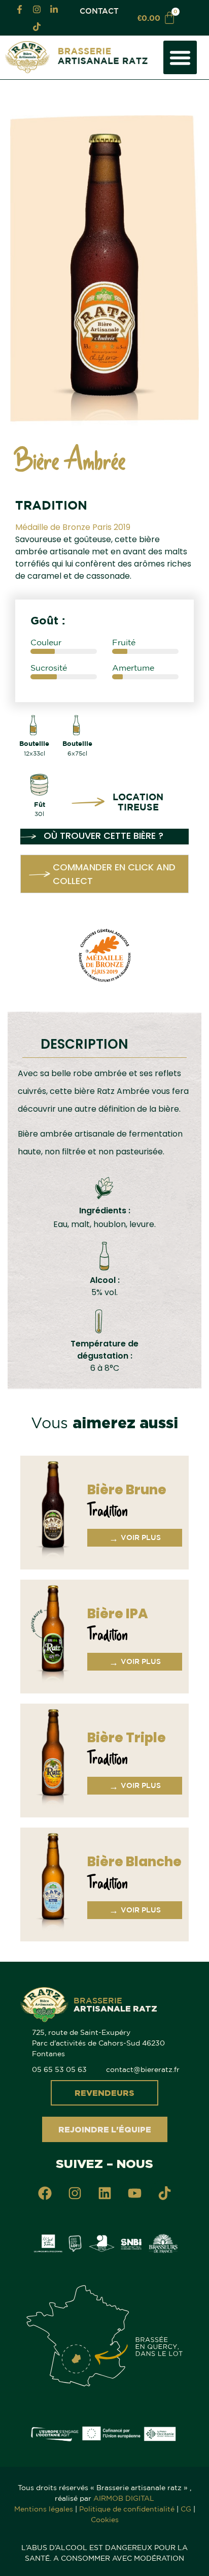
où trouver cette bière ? (103, 836)
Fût (40, 804)
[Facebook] (45, 2193)
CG (186, 2509)
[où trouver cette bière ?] (28, 837)
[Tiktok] (37, 26)
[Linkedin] (104, 2193)
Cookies (105, 2520)
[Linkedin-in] (54, 9)
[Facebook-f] (19, 9)
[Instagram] (37, 9)
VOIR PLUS (135, 1538)
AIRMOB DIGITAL (124, 2498)
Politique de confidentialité (127, 2509)
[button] (180, 57)
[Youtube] (134, 2193)
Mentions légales (44, 2509)
